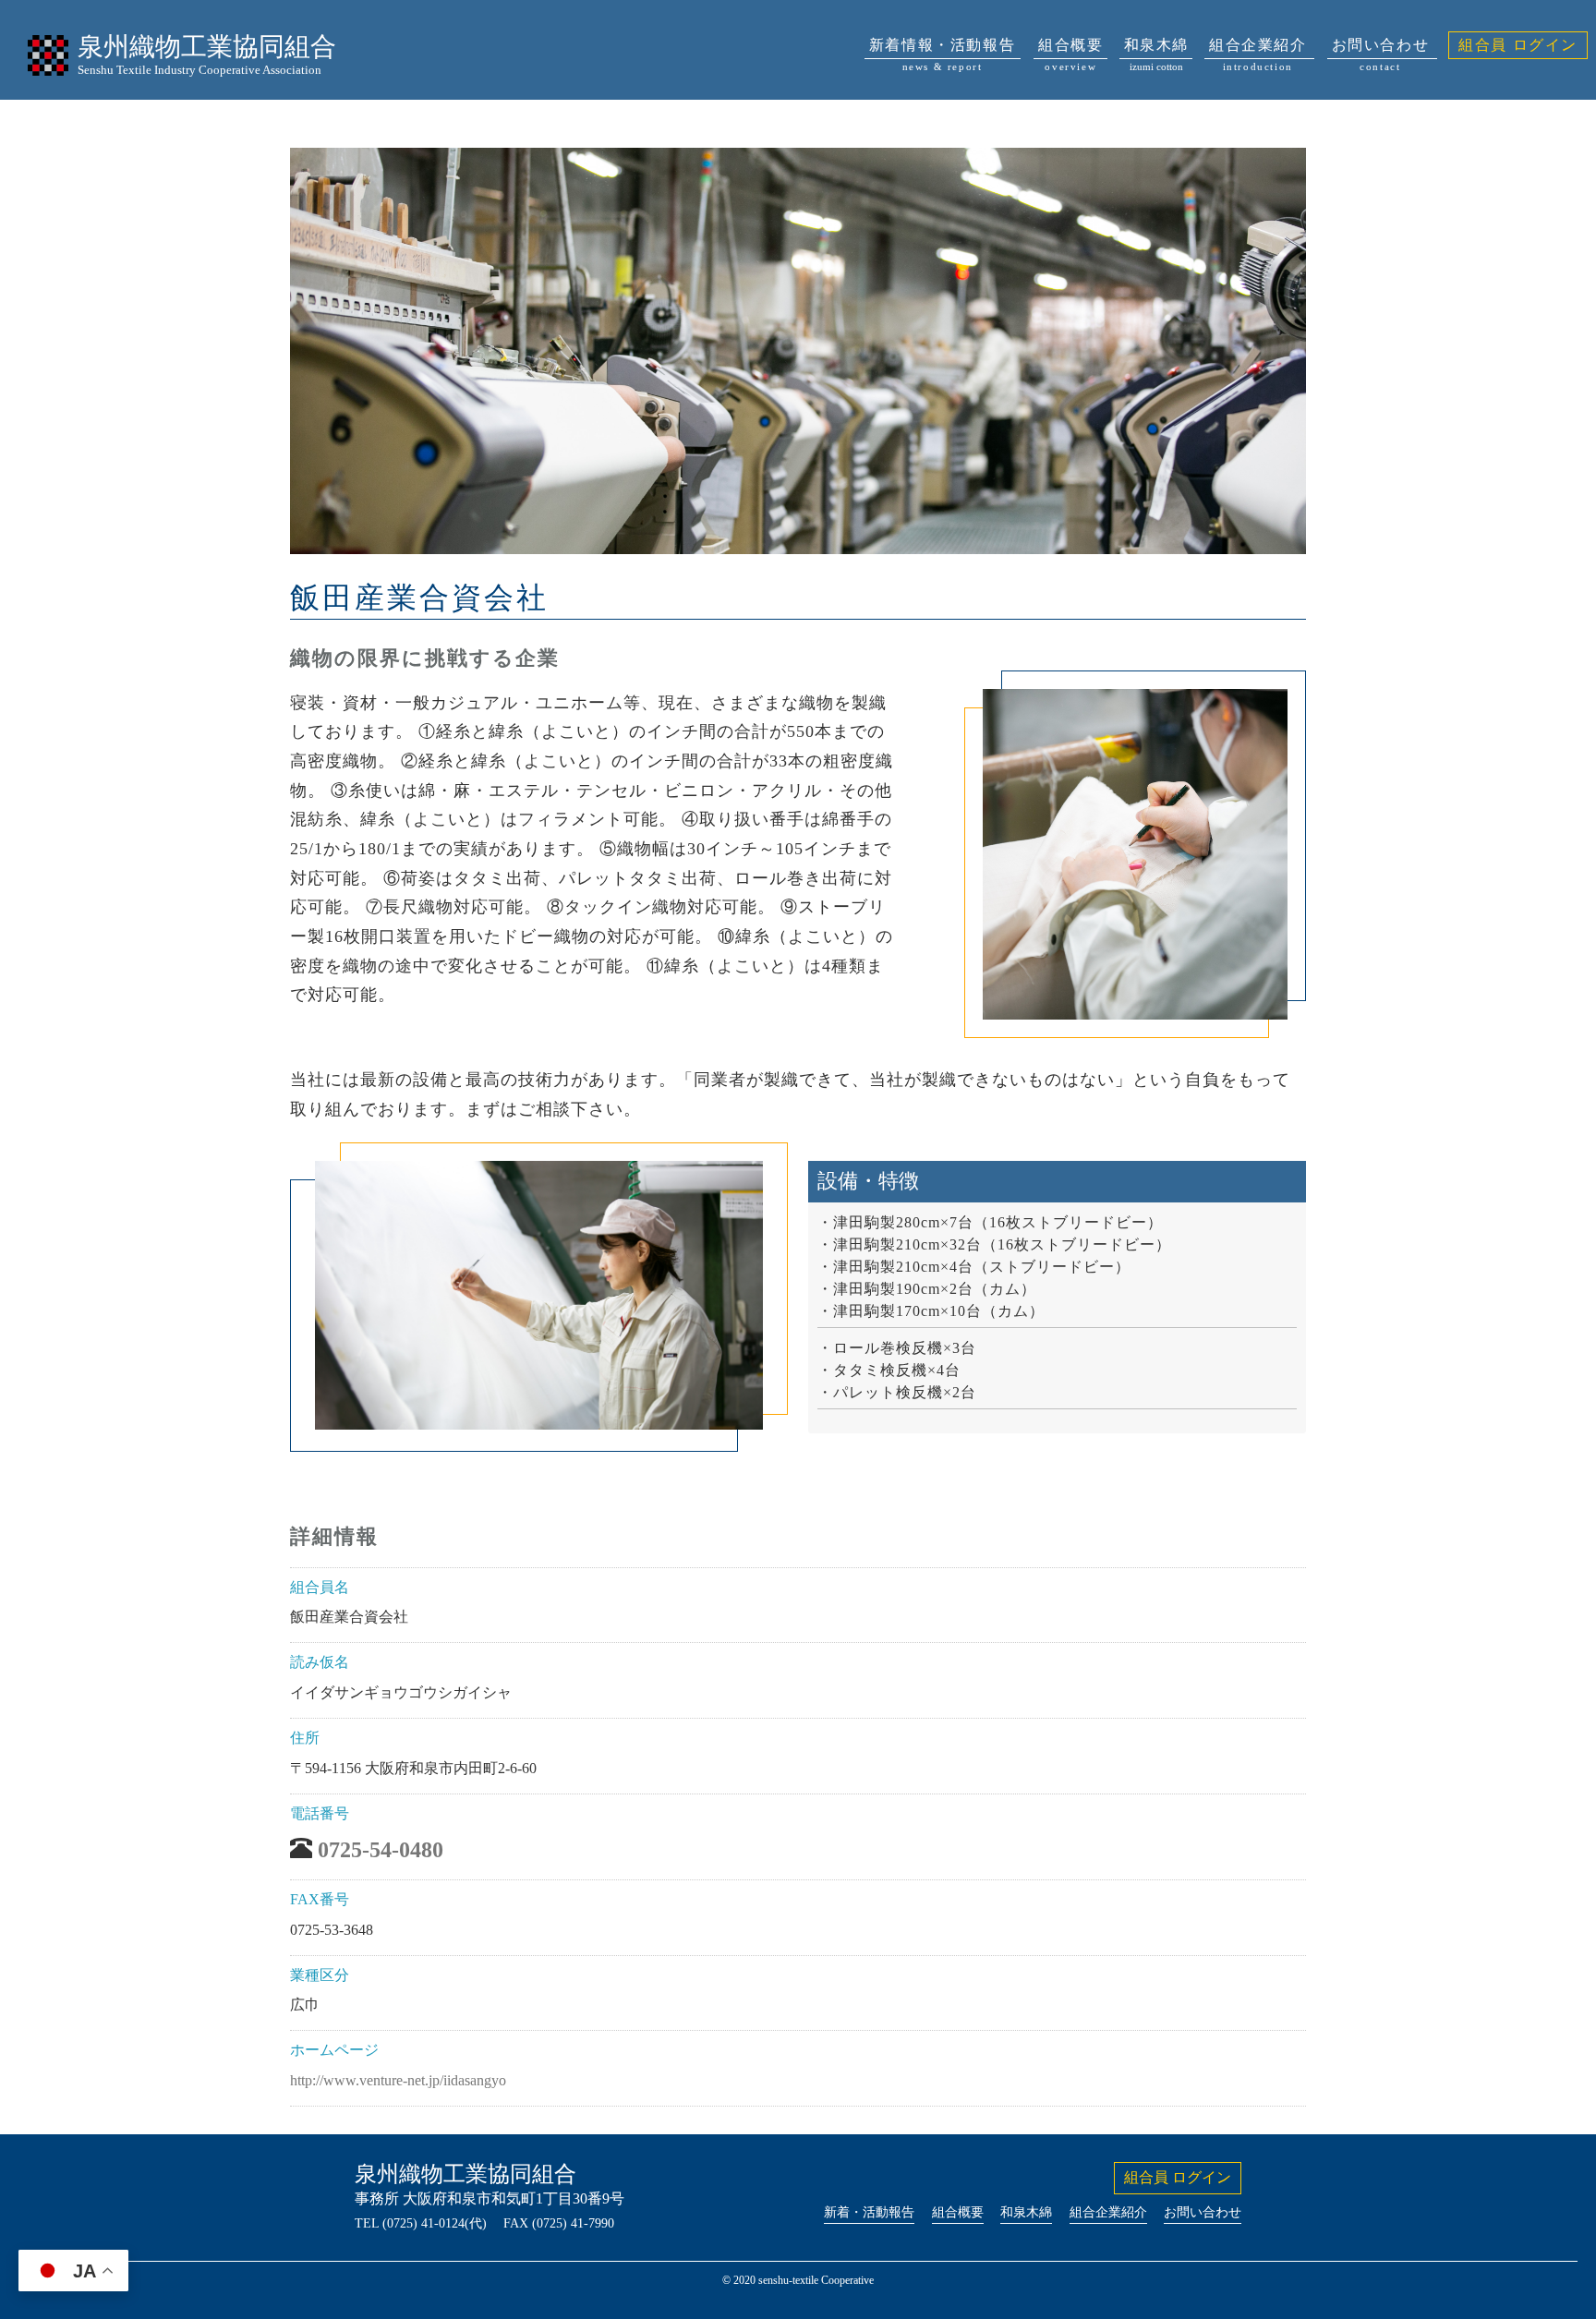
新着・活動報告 (869, 2212)
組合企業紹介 (1258, 48)
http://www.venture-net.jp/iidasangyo (398, 2080)
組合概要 (1070, 48)
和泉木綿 (1156, 48)
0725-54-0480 (381, 1850)
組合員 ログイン (1518, 45)
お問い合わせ (1381, 48)
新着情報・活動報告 (942, 48)
